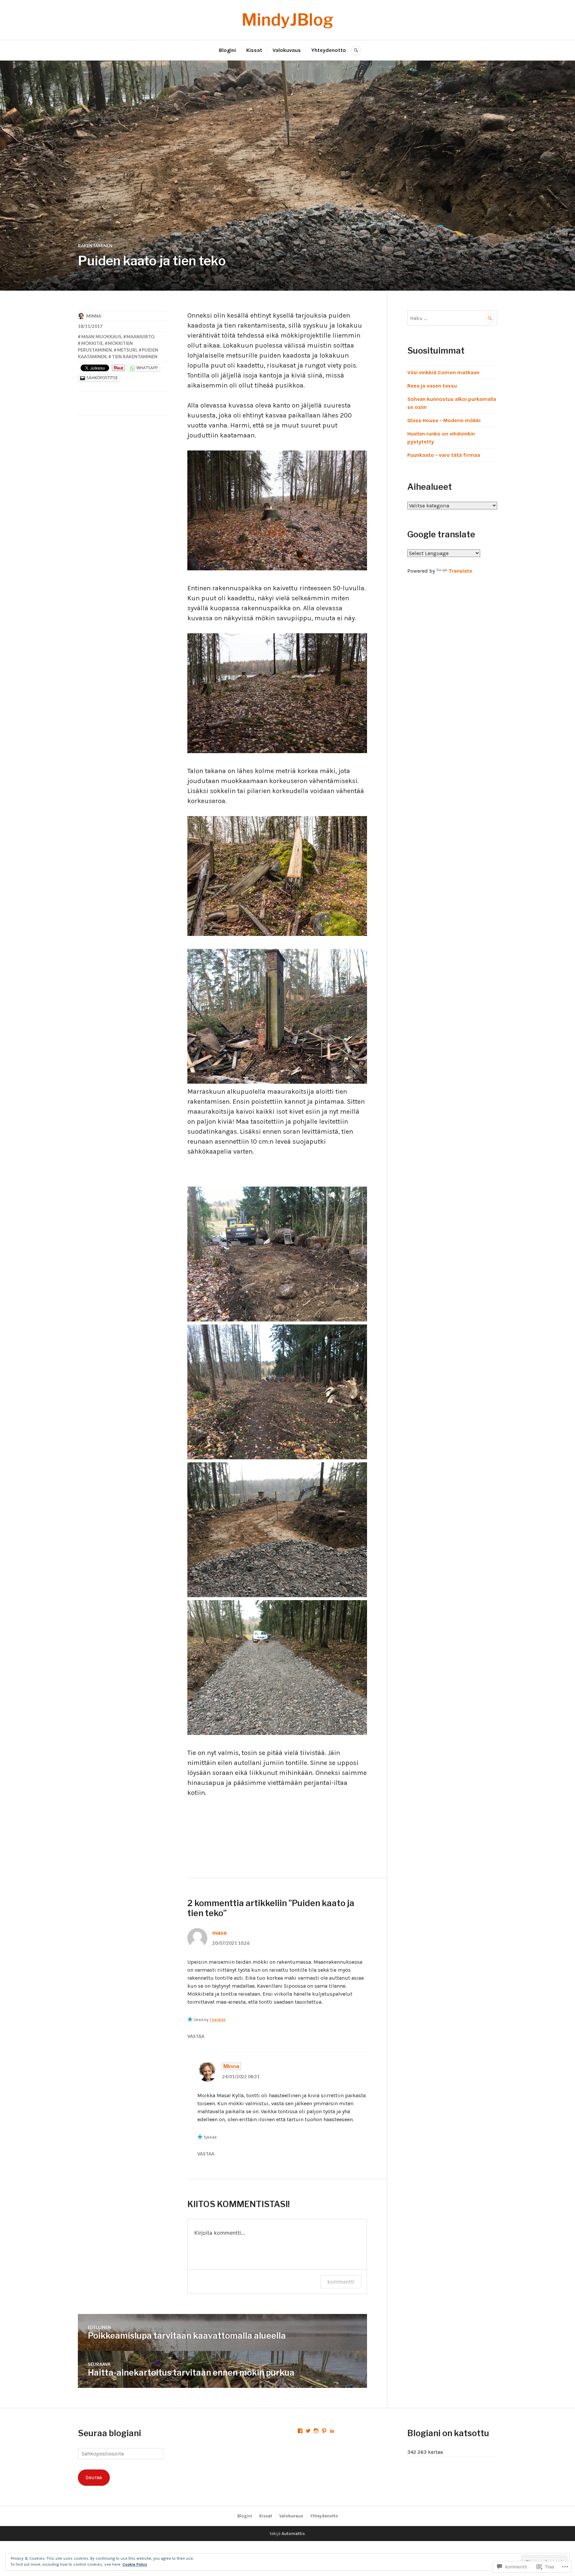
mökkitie (92, 343)
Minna (94, 316)
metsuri (127, 350)
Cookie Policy (135, 2564)
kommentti (341, 2282)
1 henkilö (218, 2020)
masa (219, 1933)
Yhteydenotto (329, 50)
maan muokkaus (101, 337)
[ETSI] (356, 50)
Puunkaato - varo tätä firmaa (444, 455)
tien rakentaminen (135, 357)
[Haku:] (452, 318)
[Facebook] (300, 2431)
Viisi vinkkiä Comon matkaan (443, 372)
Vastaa (196, 2036)
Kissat (254, 50)
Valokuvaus (287, 50)
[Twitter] (308, 2431)
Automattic (293, 2534)
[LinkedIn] (332, 2431)
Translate (460, 571)
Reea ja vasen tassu (432, 386)
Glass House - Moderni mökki (444, 420)
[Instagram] (316, 2431)
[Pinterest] (324, 2431)
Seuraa (94, 2477)
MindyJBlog (287, 20)
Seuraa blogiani (109, 2433)
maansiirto (140, 337)
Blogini (227, 50)
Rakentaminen (95, 246)
